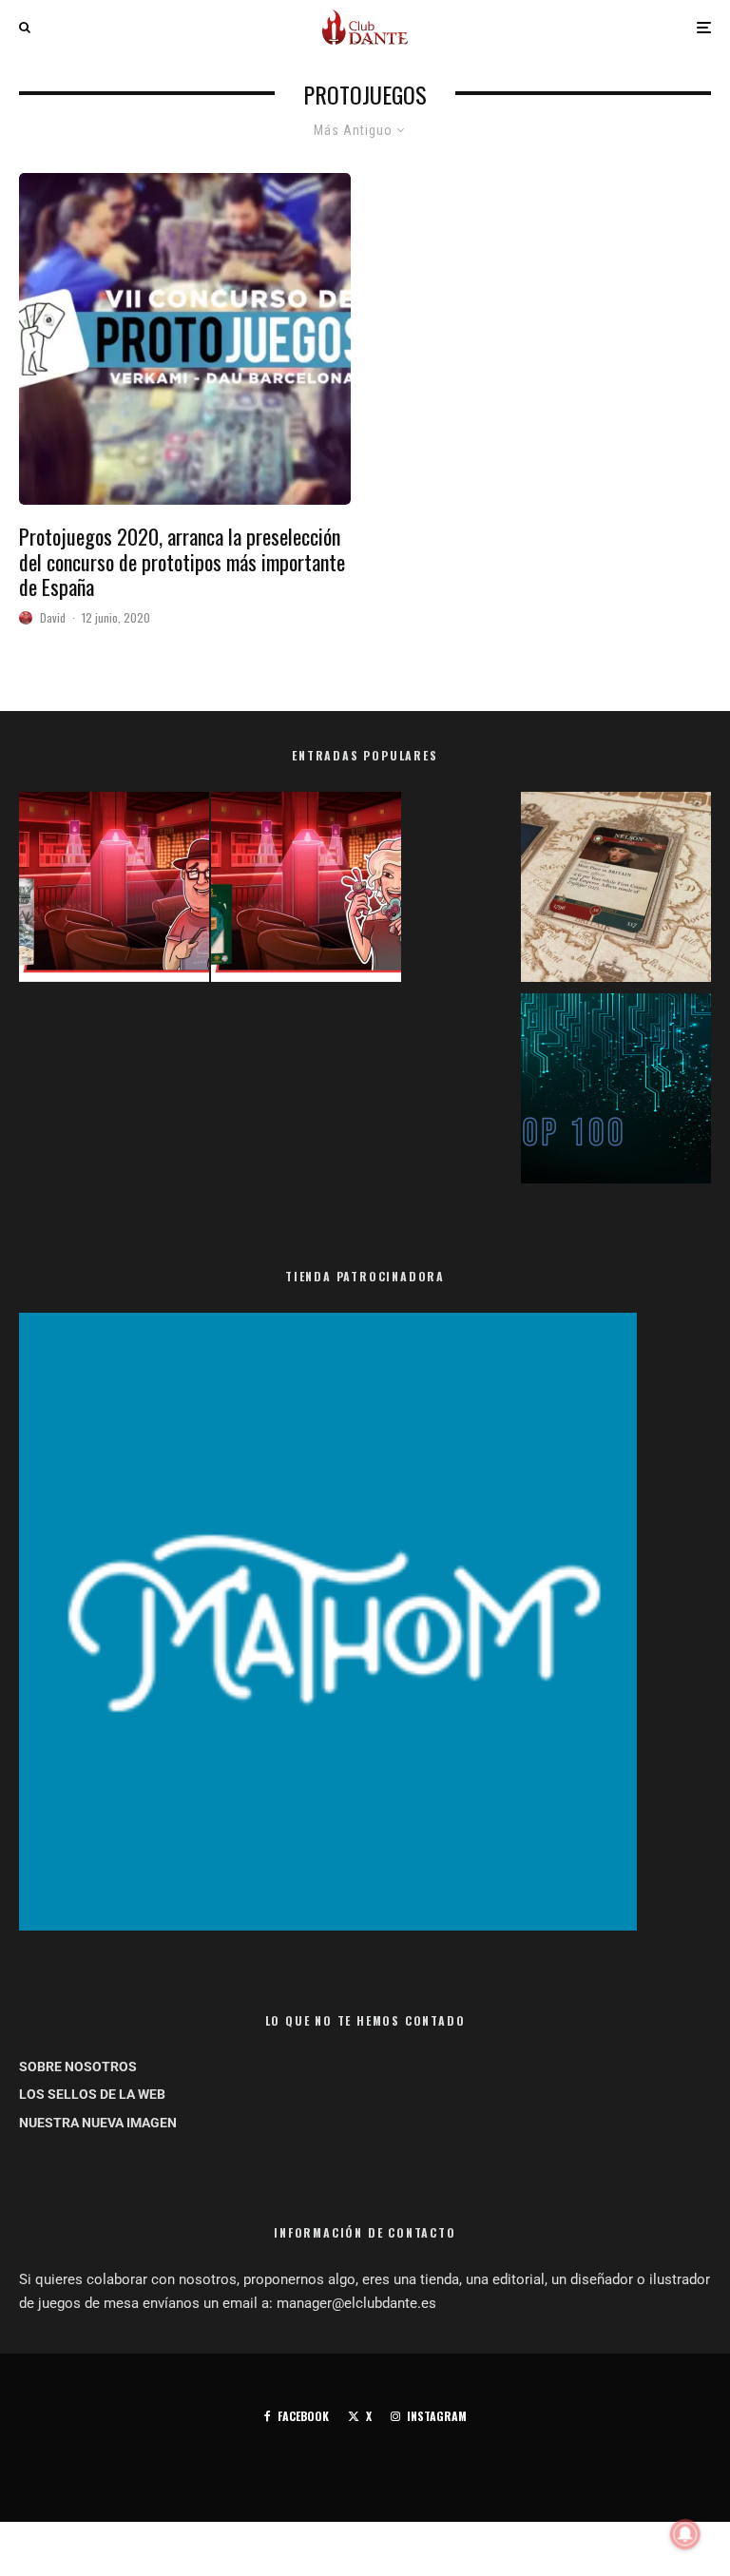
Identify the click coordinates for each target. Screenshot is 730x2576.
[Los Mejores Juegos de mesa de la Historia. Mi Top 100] (616, 1092)
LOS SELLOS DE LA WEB (92, 2094)
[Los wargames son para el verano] (616, 891)
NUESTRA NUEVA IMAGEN (98, 2123)
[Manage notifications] (685, 2534)
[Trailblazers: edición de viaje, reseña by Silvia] (306, 891)
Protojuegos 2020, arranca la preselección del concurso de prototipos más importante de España (182, 561)
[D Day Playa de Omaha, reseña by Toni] (114, 891)
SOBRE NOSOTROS (78, 2067)
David (53, 617)
